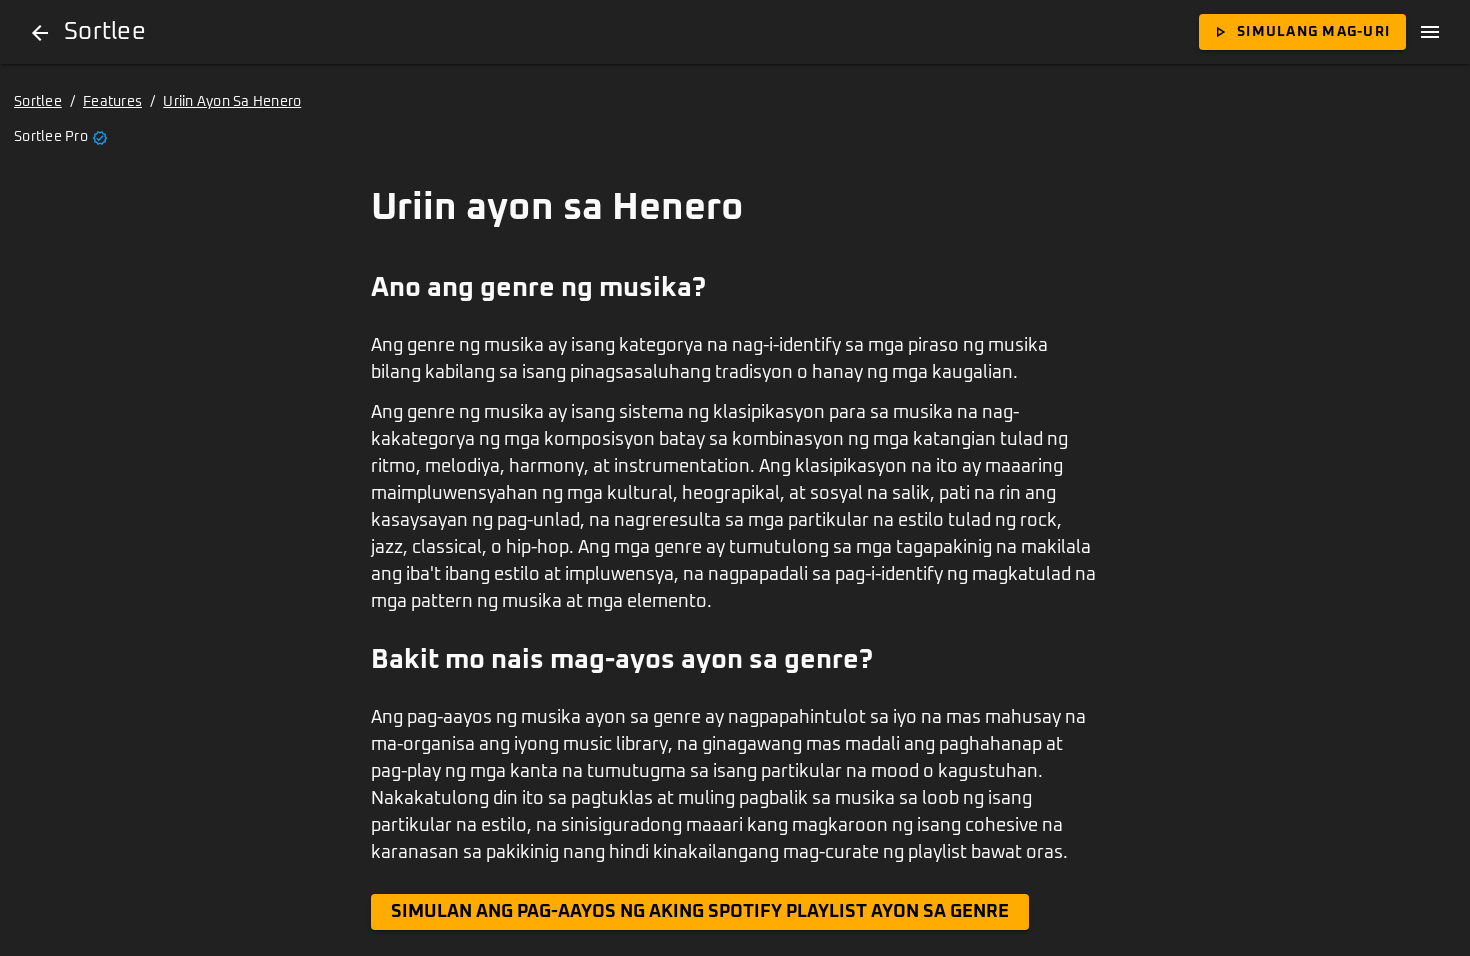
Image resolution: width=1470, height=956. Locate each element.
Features (112, 102)
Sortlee (38, 102)
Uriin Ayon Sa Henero (232, 102)
